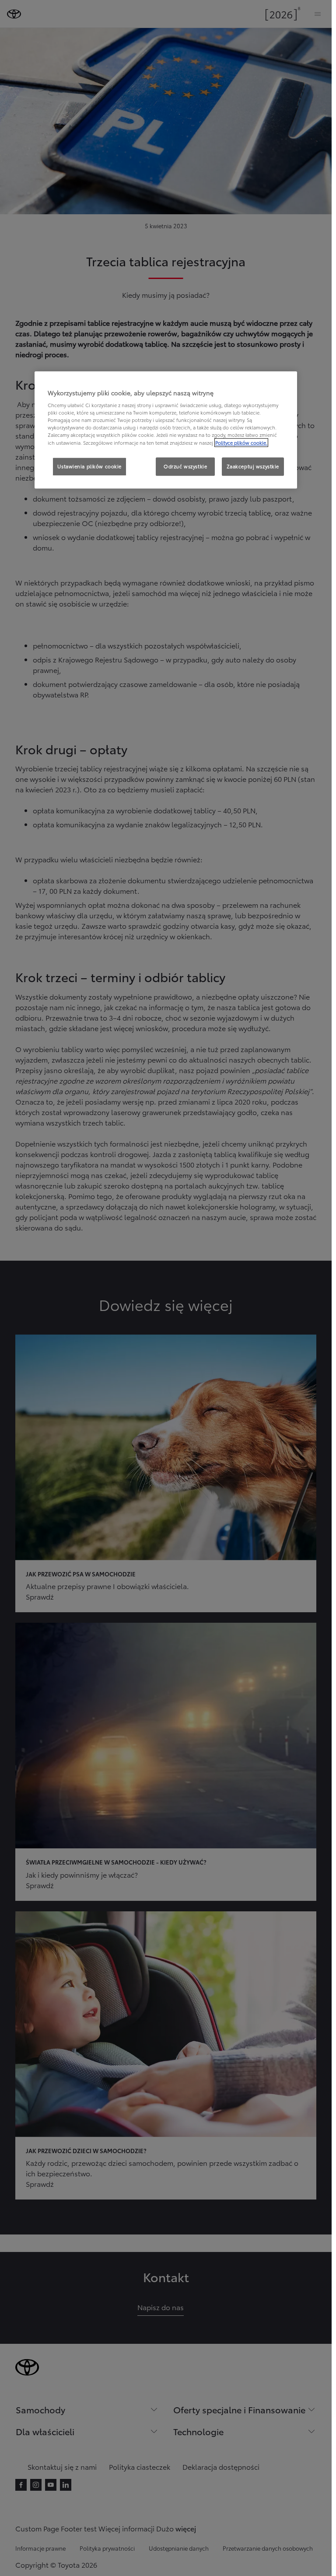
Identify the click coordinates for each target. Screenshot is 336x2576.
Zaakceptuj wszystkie (253, 466)
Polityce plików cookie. (241, 443)
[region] (166, 430)
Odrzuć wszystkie (185, 466)
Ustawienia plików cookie (89, 466)
